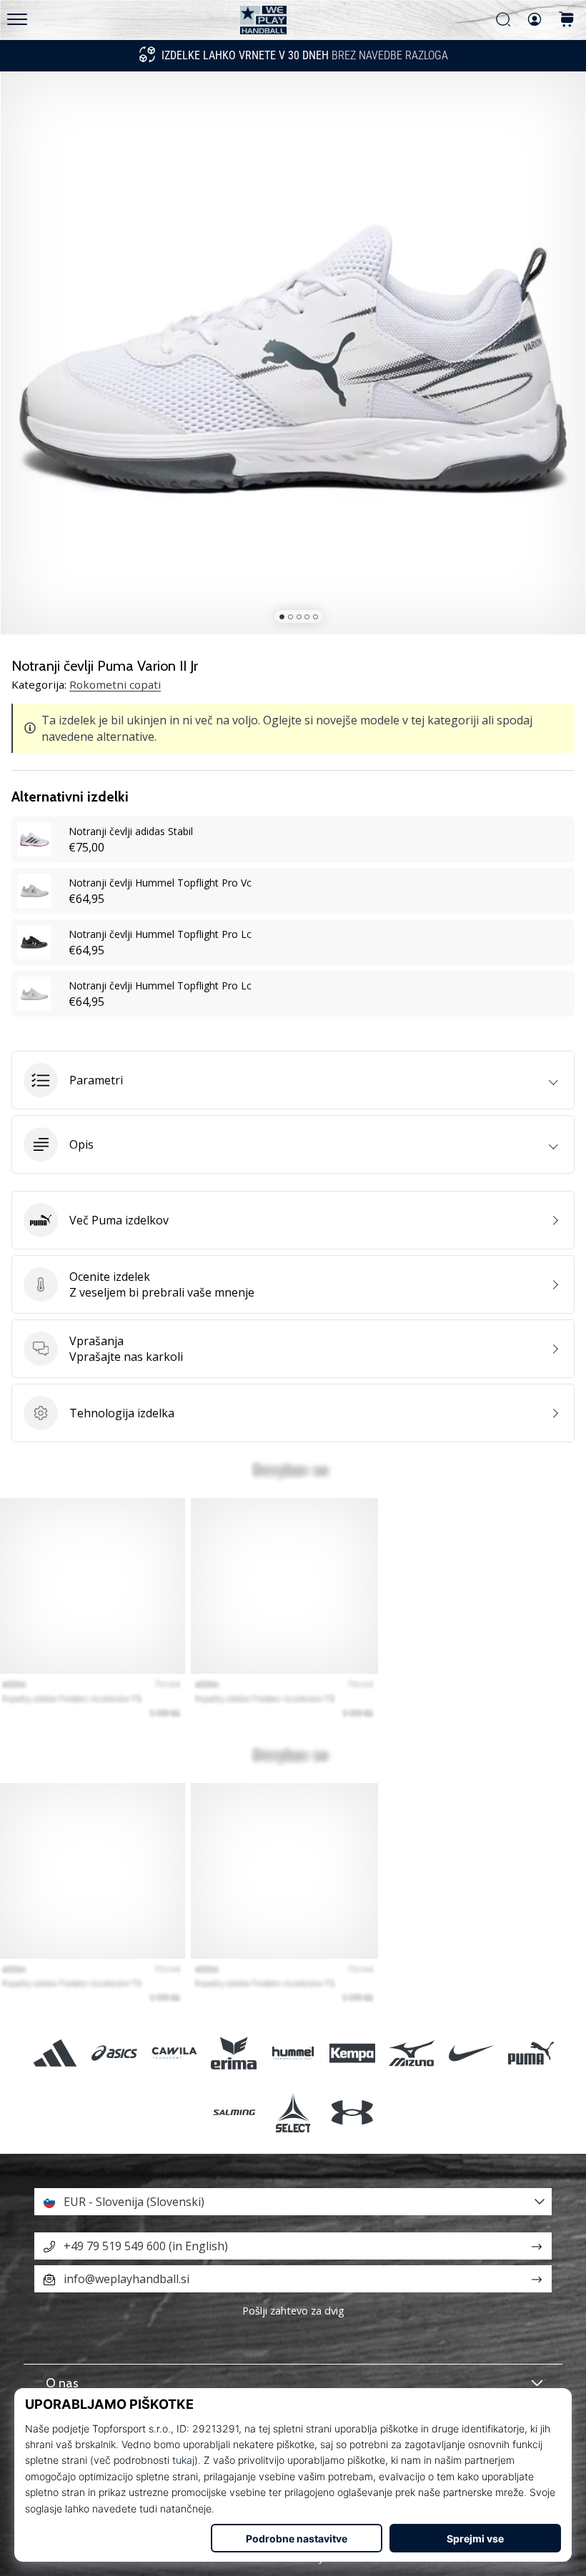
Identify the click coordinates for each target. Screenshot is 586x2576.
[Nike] (471, 2053)
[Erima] (233, 2053)
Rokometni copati (115, 684)
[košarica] (567, 20)
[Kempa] (353, 2053)
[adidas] (55, 2053)
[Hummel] (293, 2053)
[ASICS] (115, 2053)
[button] (293, 1080)
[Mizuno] (412, 2053)
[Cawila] (174, 2053)
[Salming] (233, 2112)
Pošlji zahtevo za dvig (293, 2311)
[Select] (293, 2112)
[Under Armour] (353, 2112)
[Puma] (531, 2053)
